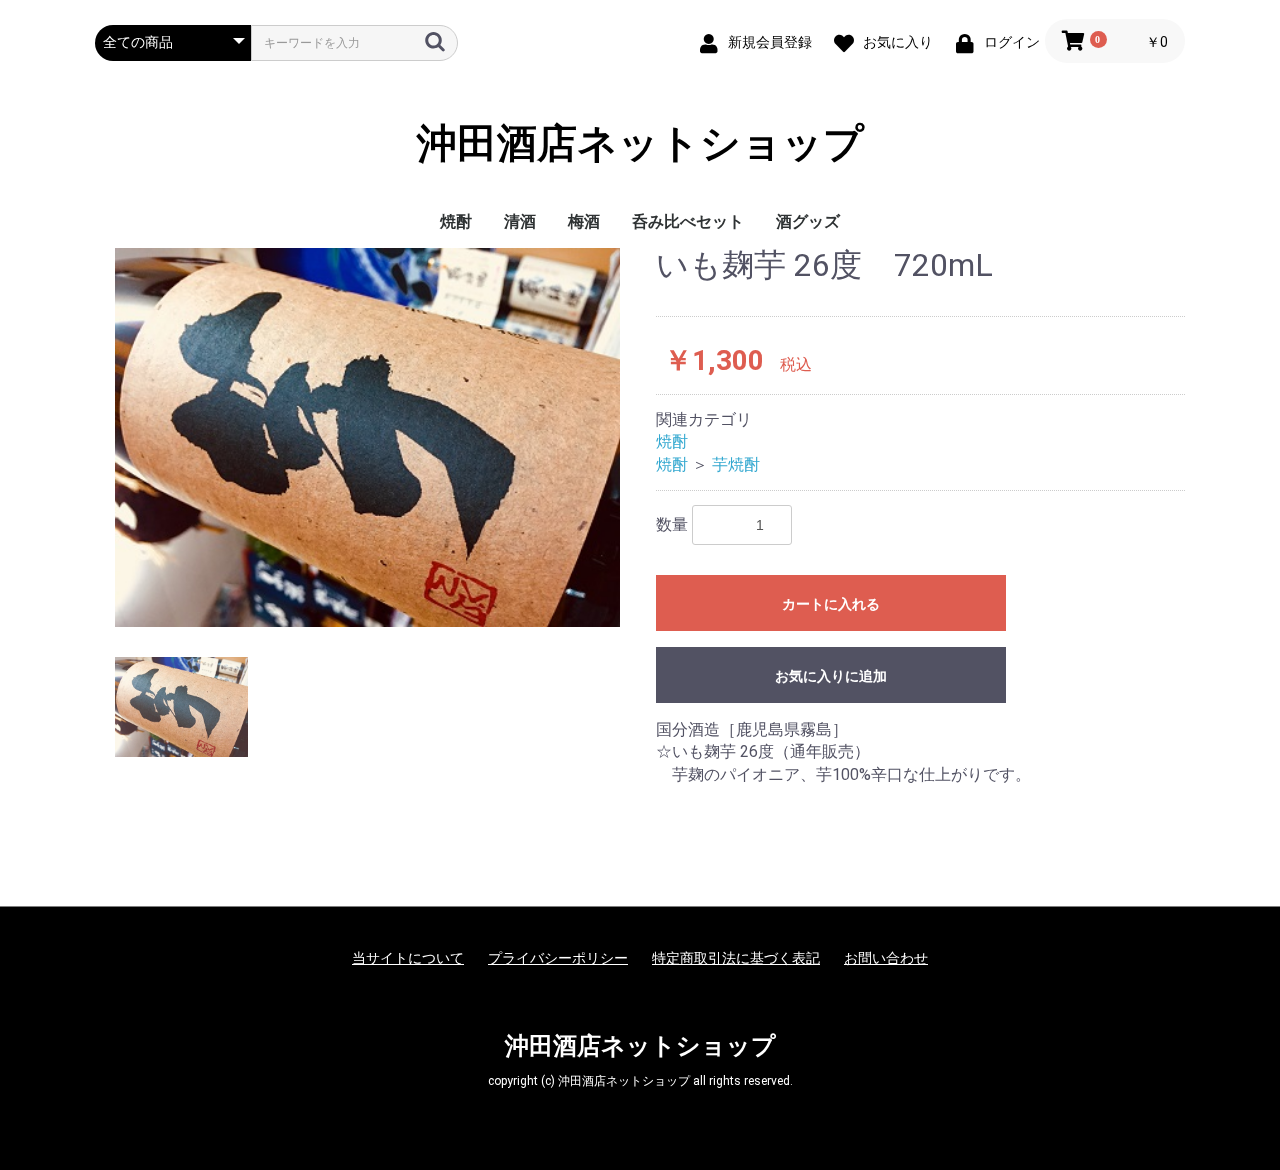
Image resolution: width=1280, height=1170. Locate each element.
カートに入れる (831, 604)
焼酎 (456, 221)
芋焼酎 (736, 464)
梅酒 (584, 221)
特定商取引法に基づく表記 (736, 958)
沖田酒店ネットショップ (640, 144)
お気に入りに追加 (831, 676)
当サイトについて (408, 958)
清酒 (520, 221)
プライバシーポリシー (558, 958)
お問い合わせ (886, 958)
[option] (367, 437)
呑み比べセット (688, 221)
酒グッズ (808, 221)
